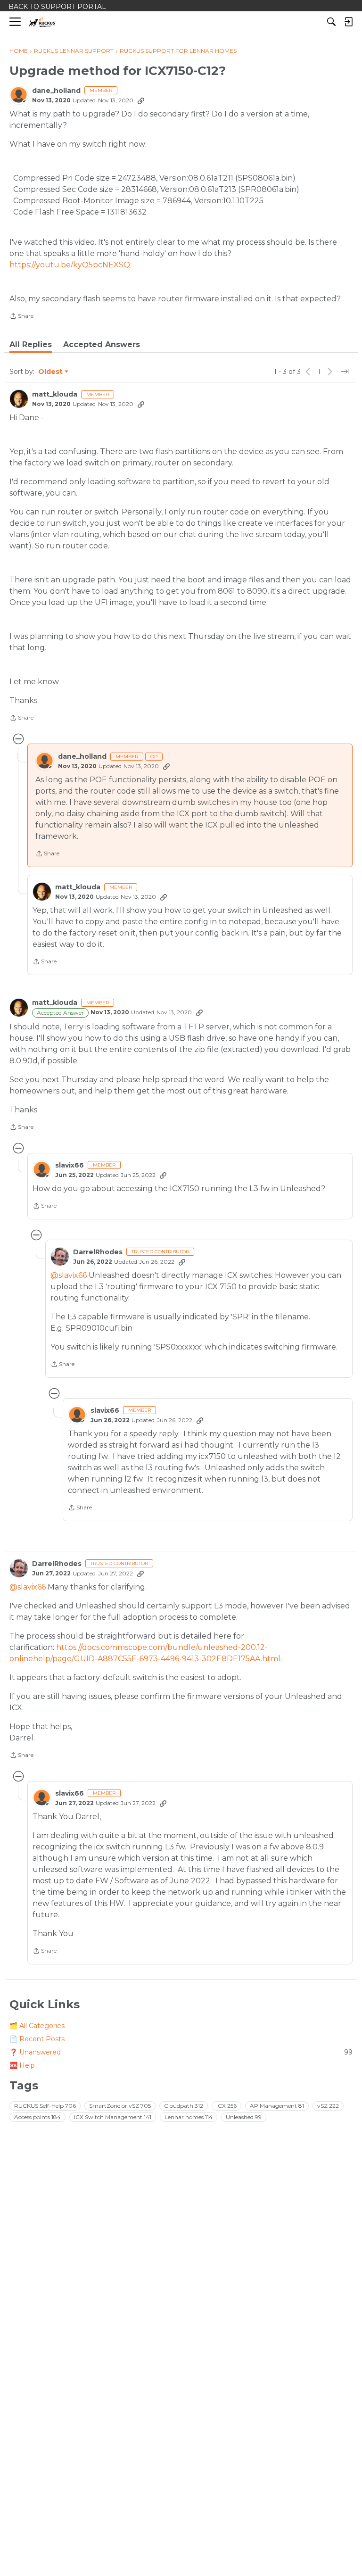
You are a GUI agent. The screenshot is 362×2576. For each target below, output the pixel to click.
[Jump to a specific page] (345, 372)
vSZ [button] (328, 2106)
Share (21, 317)
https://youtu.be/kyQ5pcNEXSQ (70, 265)
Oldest (51, 372)
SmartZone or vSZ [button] (120, 2106)
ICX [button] (226, 2106)
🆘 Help (22, 2065)
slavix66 (70, 1165)
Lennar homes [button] (189, 2117)
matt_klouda (55, 394)
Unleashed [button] (244, 2117)
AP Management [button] (277, 2106)
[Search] (331, 22)
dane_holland (56, 91)
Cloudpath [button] (184, 2106)
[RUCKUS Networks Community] (42, 22)
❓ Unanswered (181, 2052)
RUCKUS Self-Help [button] (45, 2106)
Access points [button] (37, 2117)
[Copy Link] (141, 100)
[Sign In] (348, 22)
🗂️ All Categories (37, 2026)
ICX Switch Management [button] (113, 2117)
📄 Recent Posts (37, 2039)
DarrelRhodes (98, 1252)
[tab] (31, 345)
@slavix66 (69, 1275)
